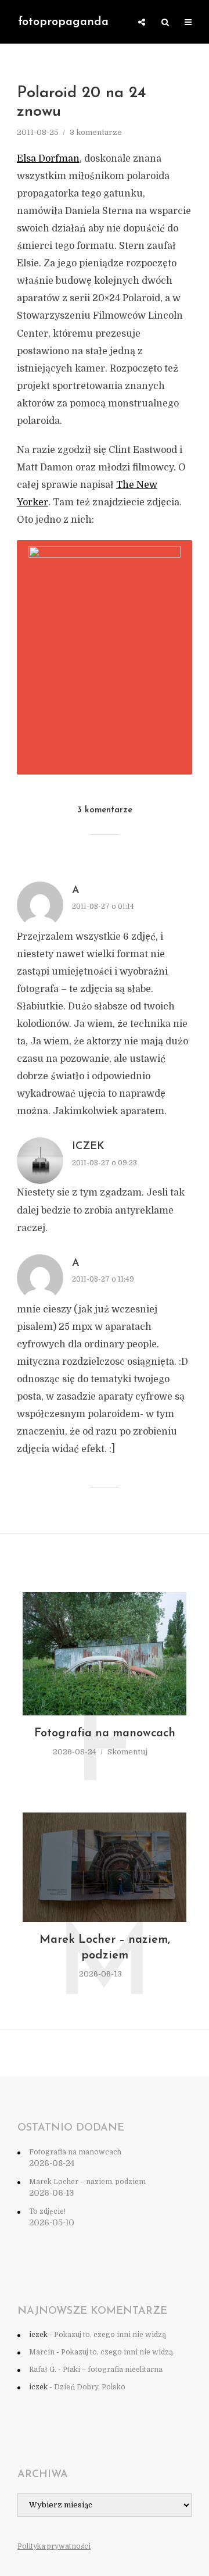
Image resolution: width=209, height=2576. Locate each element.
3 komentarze (96, 132)
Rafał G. (43, 2370)
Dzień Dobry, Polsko (90, 2387)
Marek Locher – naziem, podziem (105, 1948)
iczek (88, 1147)
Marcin (42, 2352)
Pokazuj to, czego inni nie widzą (110, 2335)
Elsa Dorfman (48, 159)
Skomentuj (127, 1752)
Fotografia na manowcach (105, 1733)
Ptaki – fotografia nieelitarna (113, 2370)
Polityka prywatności (54, 2546)
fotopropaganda (63, 22)
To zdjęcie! (47, 2211)
